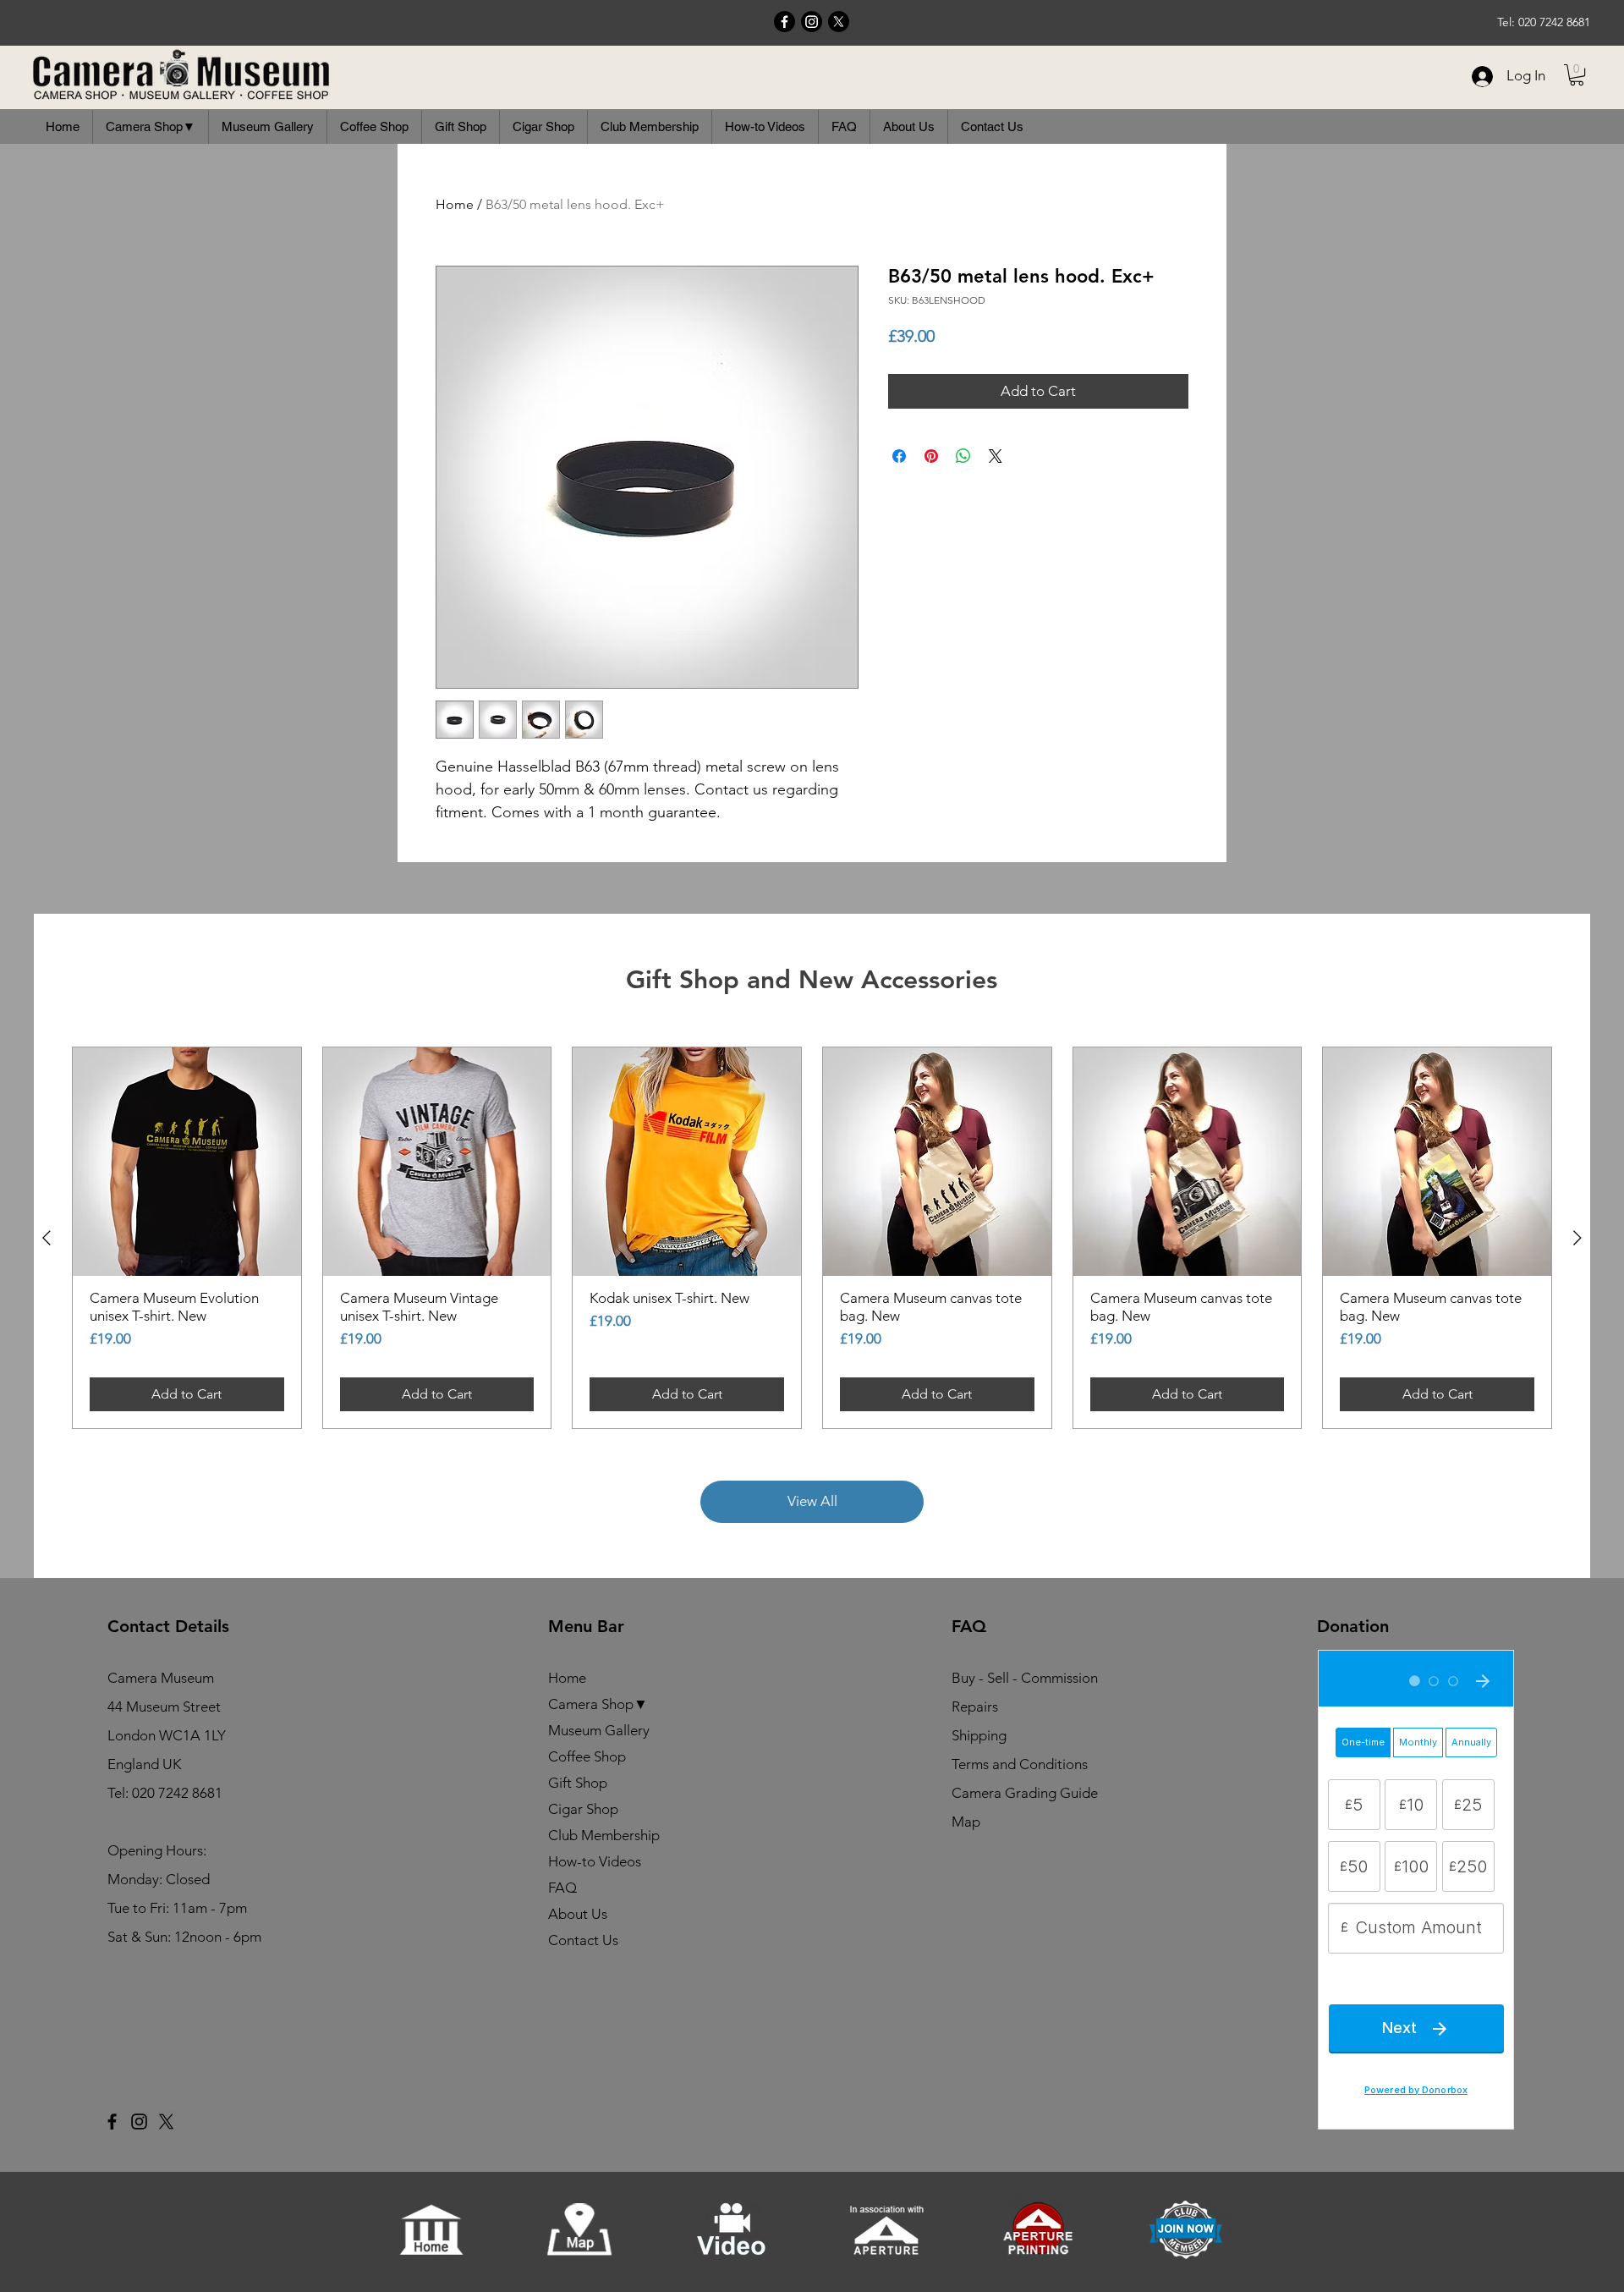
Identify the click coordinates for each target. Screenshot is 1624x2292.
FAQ (562, 1888)
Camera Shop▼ (598, 1704)
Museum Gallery (599, 1730)
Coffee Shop (587, 1756)
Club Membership (604, 1835)
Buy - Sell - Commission (1025, 1678)
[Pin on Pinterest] (931, 456)
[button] (1577, 75)
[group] (812, 1238)
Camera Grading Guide (1025, 1793)
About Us (578, 1914)
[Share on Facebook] (899, 456)
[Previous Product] (47, 1238)
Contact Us (583, 1940)
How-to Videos (595, 1861)
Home (455, 204)
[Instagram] (812, 22)
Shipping (979, 1735)
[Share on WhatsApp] (963, 456)
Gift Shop (578, 1783)
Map (966, 1822)
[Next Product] (1577, 1238)
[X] (839, 22)
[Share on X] (996, 456)
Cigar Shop (583, 1809)
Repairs (975, 1707)
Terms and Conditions (1020, 1764)
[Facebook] (785, 22)
